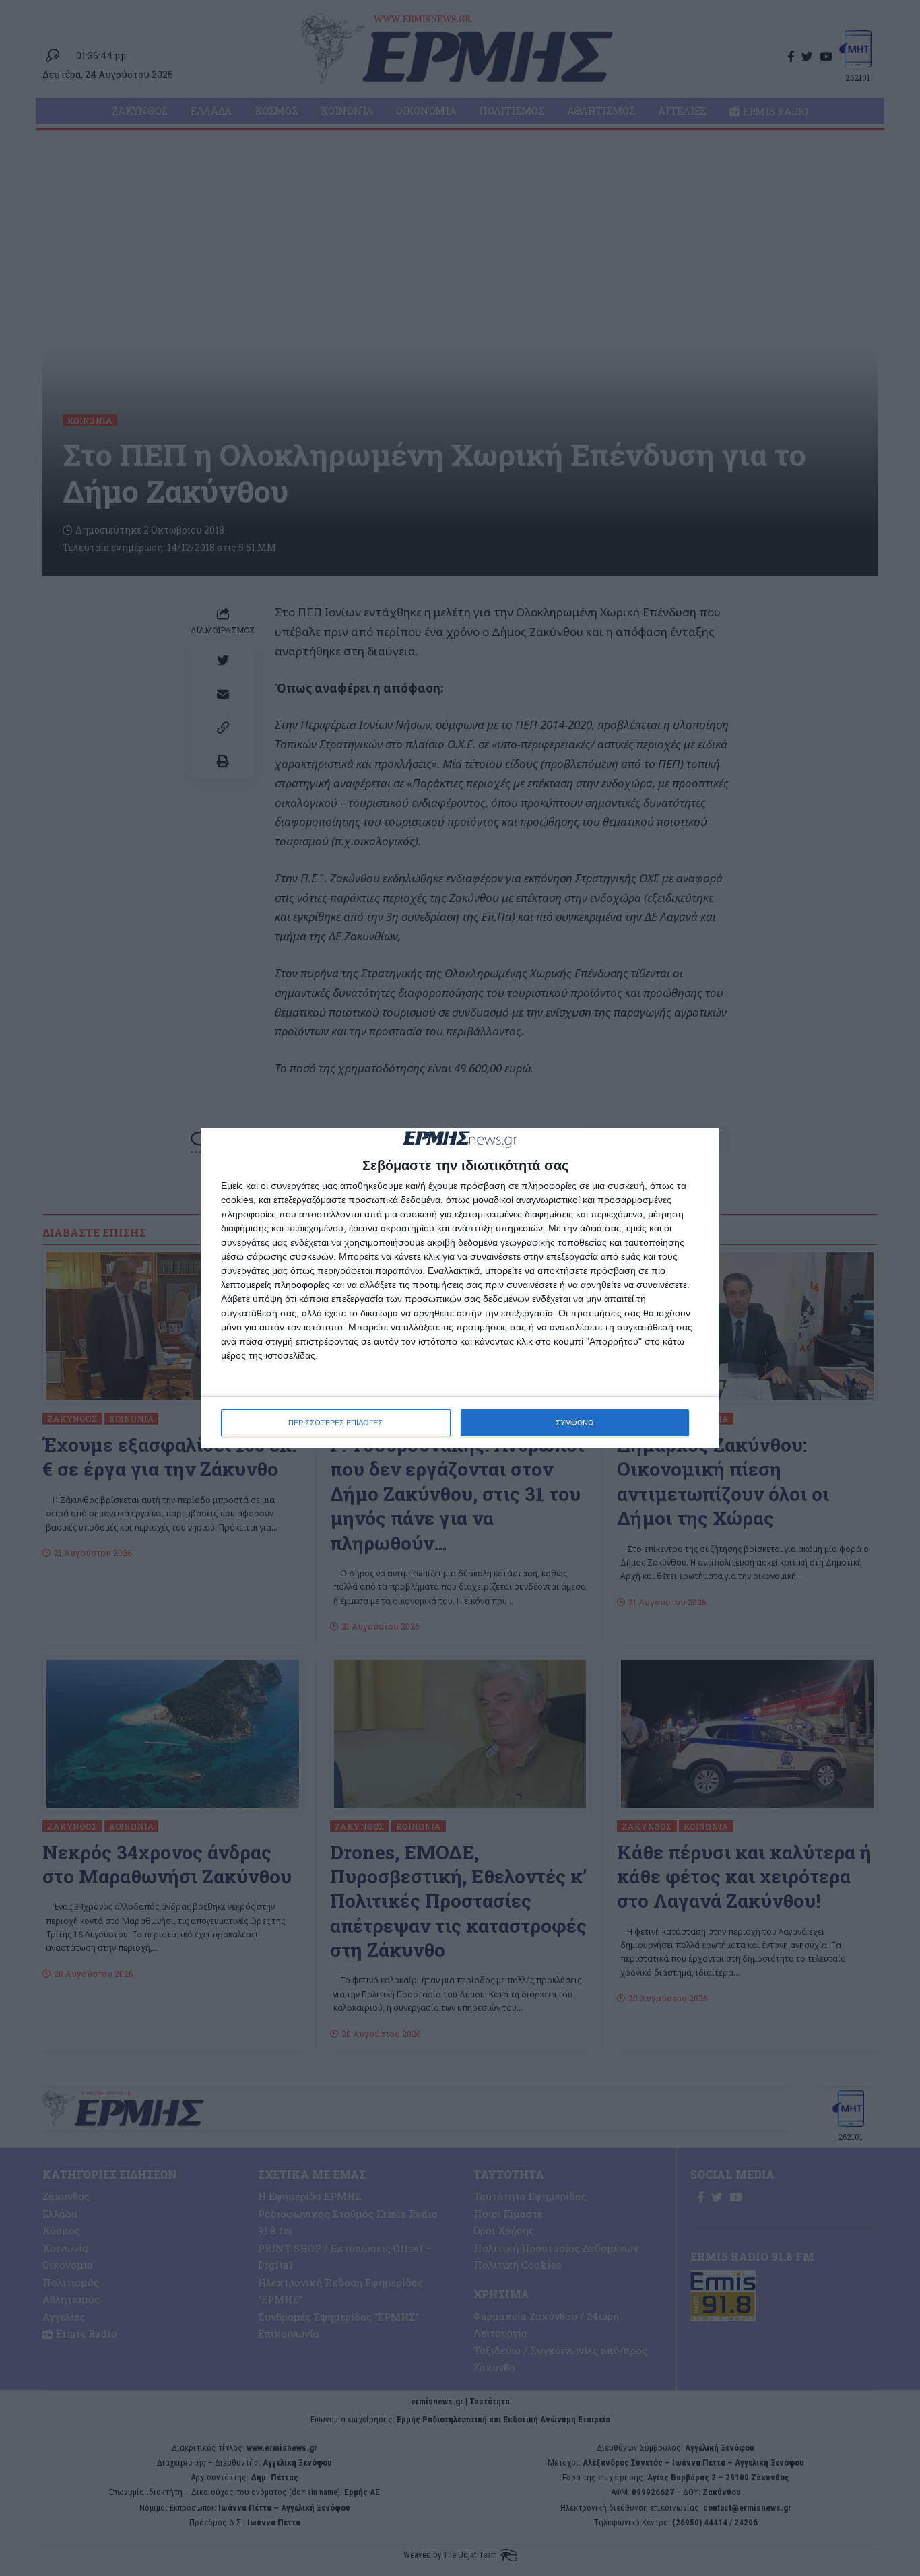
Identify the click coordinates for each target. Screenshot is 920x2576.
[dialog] (460, 1288)
